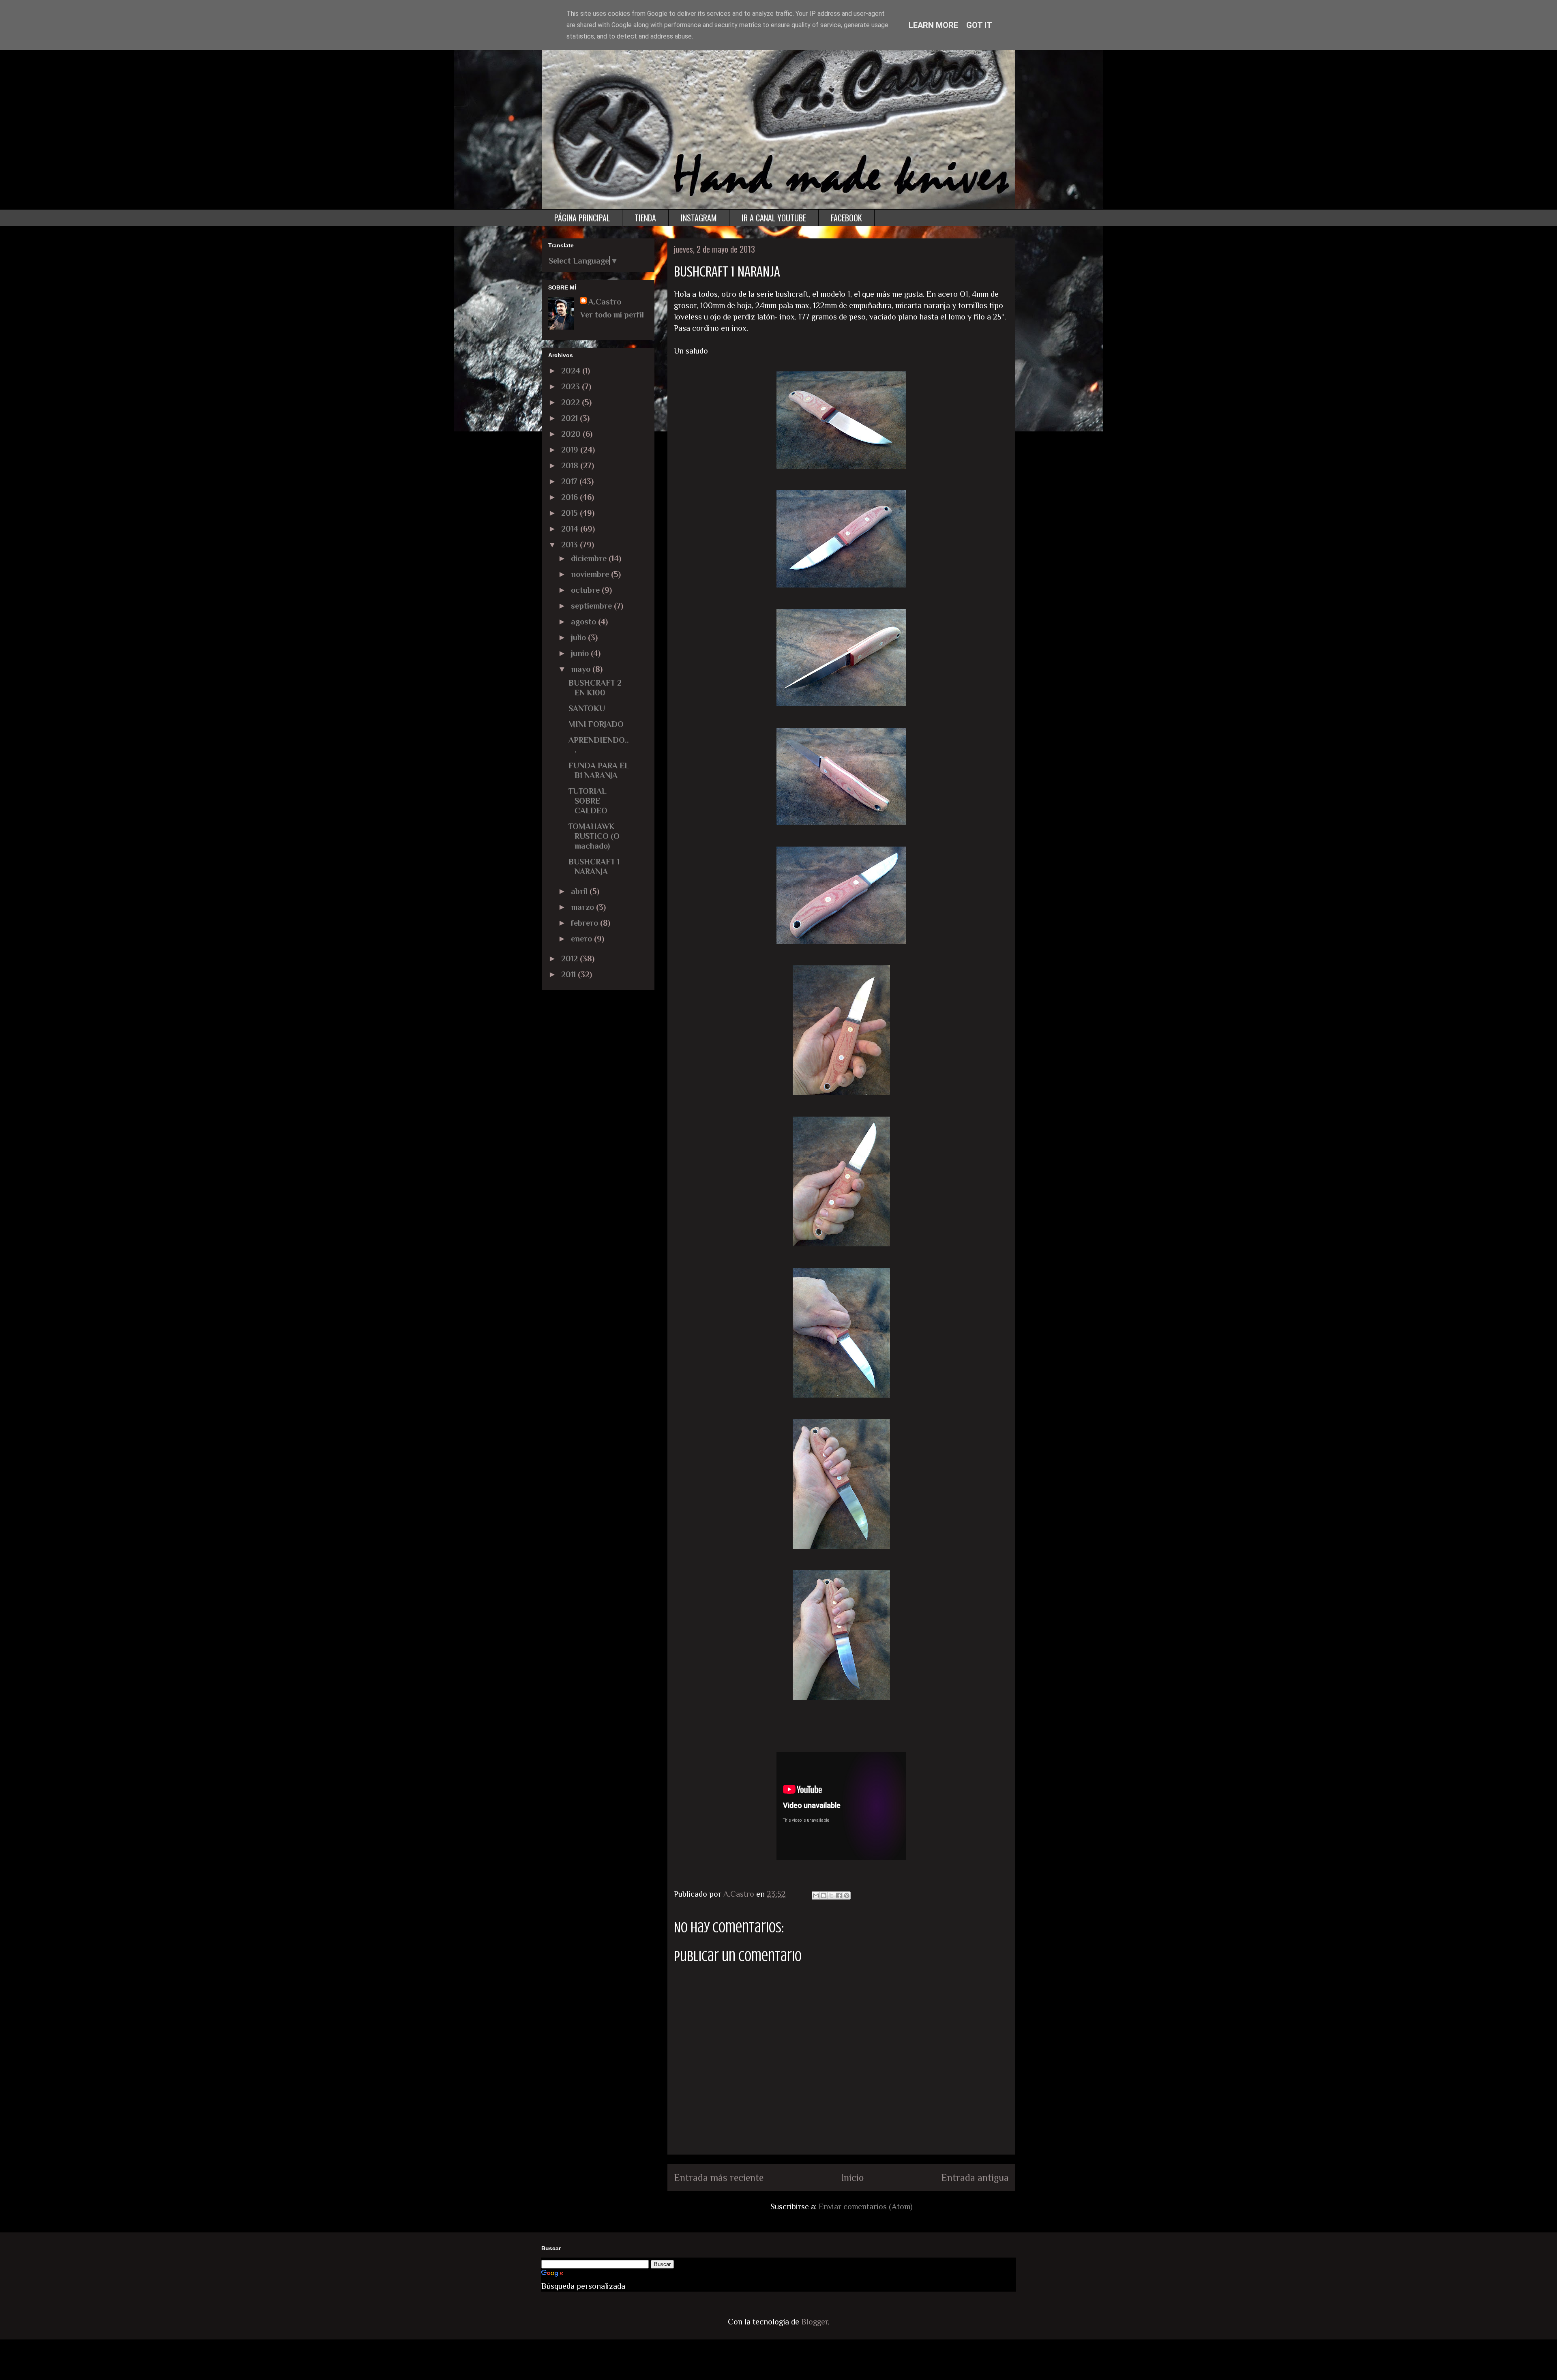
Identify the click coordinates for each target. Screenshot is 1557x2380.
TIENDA (645, 218)
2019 (571, 450)
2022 (572, 402)
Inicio (852, 2177)
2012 (570, 958)
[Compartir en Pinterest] (847, 1895)
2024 (572, 371)
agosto (584, 622)
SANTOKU (587, 708)
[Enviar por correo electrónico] (816, 1895)
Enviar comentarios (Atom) (866, 2206)
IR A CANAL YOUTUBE (774, 218)
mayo (582, 669)
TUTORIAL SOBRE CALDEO (588, 801)
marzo (583, 907)
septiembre (592, 606)
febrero (585, 923)
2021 (570, 418)
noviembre (591, 574)
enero (582, 939)
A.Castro (605, 302)
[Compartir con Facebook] (839, 1895)
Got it (979, 25)
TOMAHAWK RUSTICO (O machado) (594, 836)
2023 (572, 386)
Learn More (933, 25)
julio (579, 637)
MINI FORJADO (596, 724)
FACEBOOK (846, 218)
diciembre (590, 558)
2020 (572, 434)
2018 (571, 465)
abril (580, 891)
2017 (570, 481)
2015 (570, 513)
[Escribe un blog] (824, 1895)
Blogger (815, 2322)
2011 (569, 974)
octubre (586, 590)
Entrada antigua (975, 2177)
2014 (571, 529)
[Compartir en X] (831, 1895)
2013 (570, 545)
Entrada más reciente (719, 2177)
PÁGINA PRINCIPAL (582, 218)
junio (581, 653)
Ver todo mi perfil (612, 315)
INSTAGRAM (699, 218)
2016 (570, 497)
